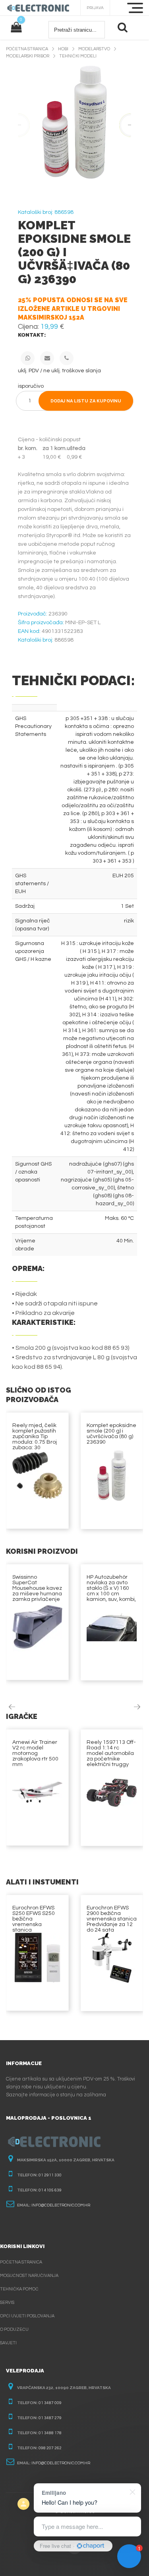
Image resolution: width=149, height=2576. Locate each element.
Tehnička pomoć (19, 2289)
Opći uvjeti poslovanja (27, 2316)
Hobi (63, 49)
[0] (16, 28)
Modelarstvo (94, 49)
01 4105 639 (50, 2190)
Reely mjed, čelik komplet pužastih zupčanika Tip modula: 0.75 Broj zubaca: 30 (35, 1437)
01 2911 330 (50, 2175)
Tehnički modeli (78, 56)
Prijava (95, 8)
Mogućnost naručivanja (29, 2276)
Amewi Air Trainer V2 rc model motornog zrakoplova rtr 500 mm (35, 1753)
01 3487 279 (50, 2418)
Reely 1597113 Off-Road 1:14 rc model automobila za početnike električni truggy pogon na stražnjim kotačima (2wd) (111, 1759)
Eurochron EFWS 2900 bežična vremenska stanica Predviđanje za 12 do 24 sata (112, 1919)
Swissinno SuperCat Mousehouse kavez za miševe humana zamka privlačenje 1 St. (37, 1591)
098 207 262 (50, 2448)
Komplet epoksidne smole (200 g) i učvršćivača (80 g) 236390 (111, 1434)
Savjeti (8, 2343)
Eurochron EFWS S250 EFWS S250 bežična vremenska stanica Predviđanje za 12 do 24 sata (35, 1924)
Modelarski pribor (28, 56)
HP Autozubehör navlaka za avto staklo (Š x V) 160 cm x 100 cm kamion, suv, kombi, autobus (111, 1591)
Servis (7, 2303)
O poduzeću (14, 2329)
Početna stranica (27, 49)
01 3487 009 (50, 2403)
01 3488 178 (50, 2433)
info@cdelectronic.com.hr (61, 2205)
